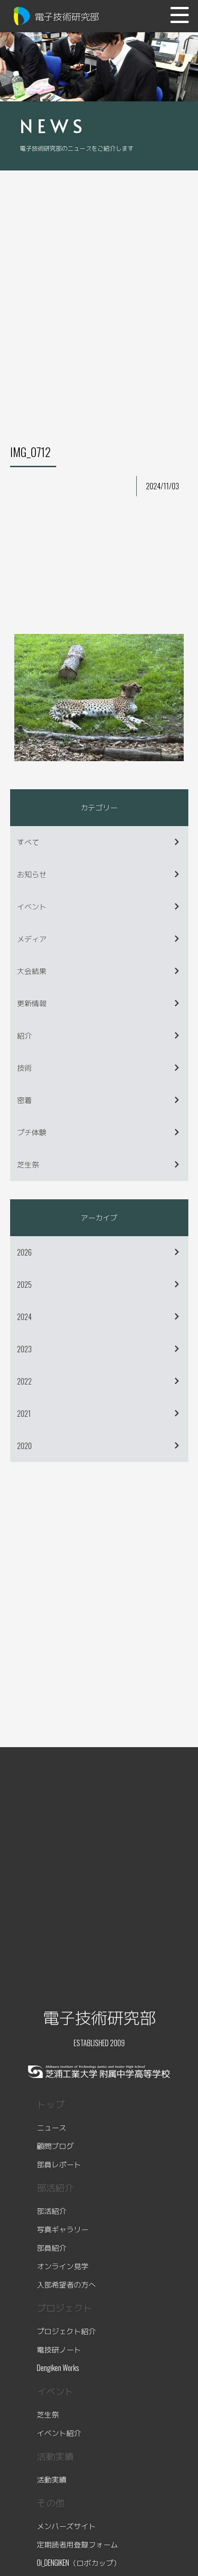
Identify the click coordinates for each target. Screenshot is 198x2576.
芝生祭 (28, 1164)
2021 (24, 1414)
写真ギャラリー (63, 2229)
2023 (24, 1349)
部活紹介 (52, 2211)
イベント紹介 (59, 2433)
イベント (32, 906)
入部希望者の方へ (66, 2284)
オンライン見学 (63, 2266)
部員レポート (59, 2164)
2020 (24, 1446)
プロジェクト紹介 (66, 2331)
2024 (24, 1317)
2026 (24, 1252)
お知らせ (32, 874)
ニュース (52, 2127)
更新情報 (32, 1003)
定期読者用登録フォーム (77, 2544)
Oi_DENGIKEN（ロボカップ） (79, 2563)
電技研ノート (59, 2349)
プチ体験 (32, 1132)
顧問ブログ (55, 2146)
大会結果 (32, 971)
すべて (28, 842)
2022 (24, 1381)
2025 (24, 1285)
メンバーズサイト (66, 2526)
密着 (24, 1100)
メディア (32, 939)
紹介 (24, 1035)
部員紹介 (52, 2247)
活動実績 (52, 2479)
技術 (24, 1068)
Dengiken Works (58, 2368)
